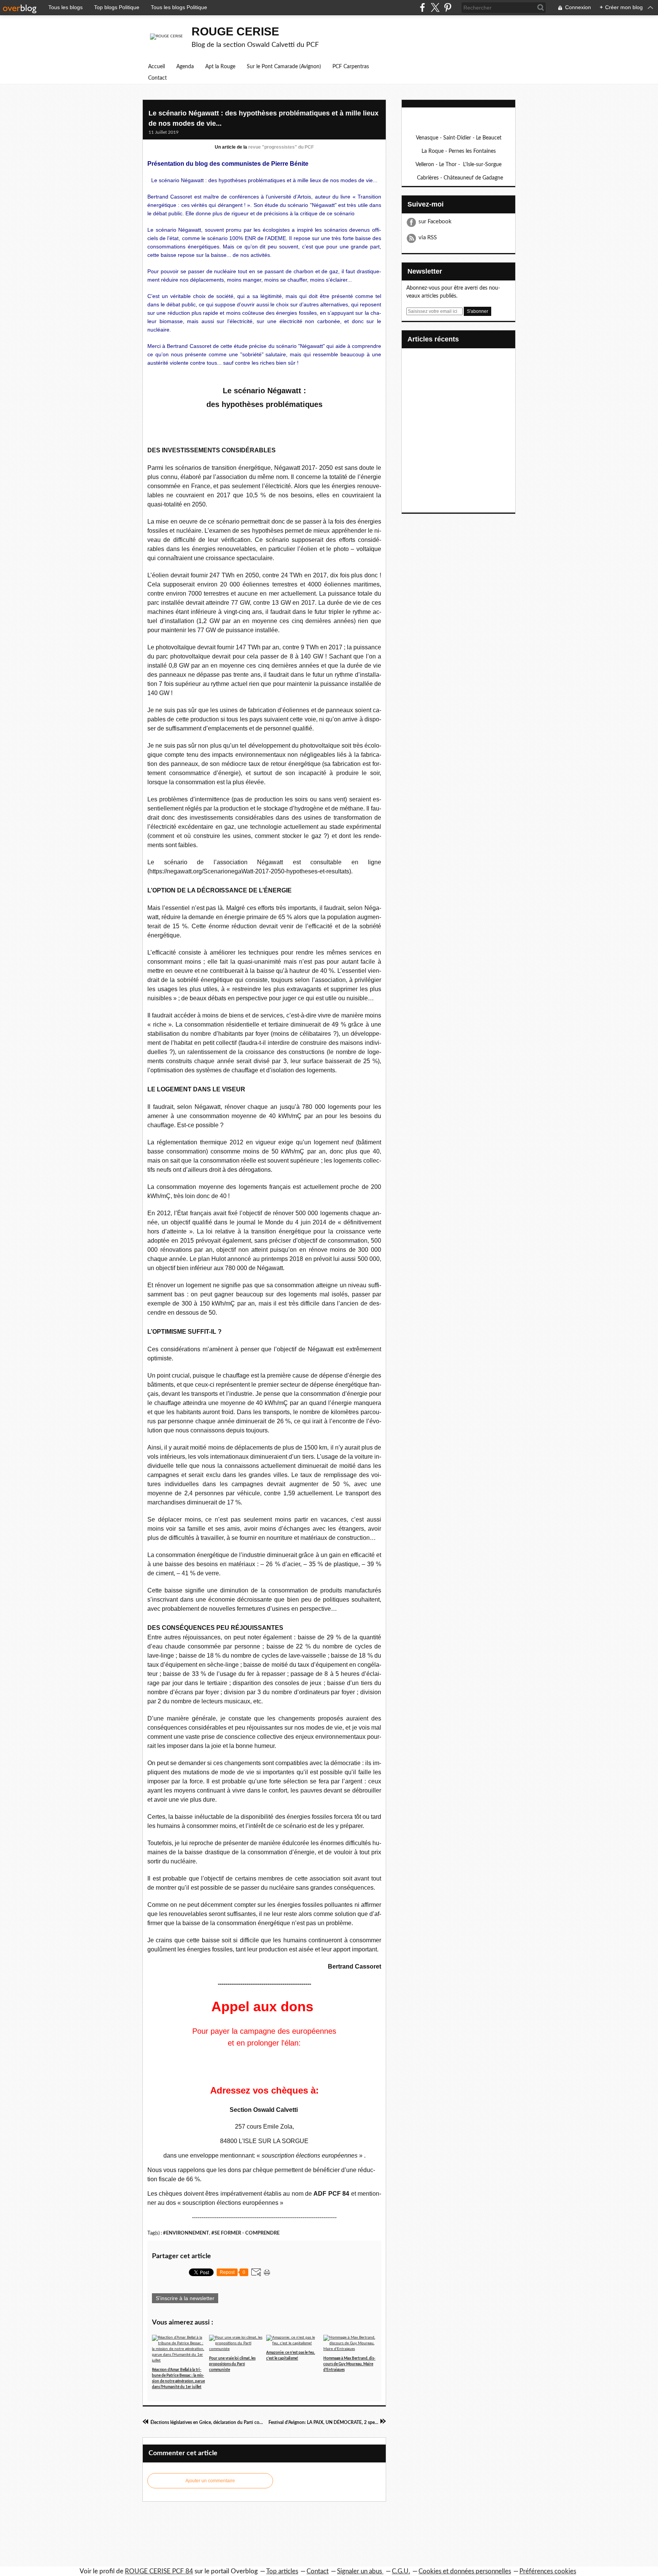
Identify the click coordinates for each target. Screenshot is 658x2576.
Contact (157, 78)
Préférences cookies (548, 2571)
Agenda (185, 67)
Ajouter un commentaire (210, 2481)
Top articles (282, 2571)
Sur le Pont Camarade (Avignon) (284, 67)
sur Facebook (435, 222)
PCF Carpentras (351, 67)
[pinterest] (448, 7)
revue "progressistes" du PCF (281, 147)
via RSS (428, 238)
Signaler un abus (360, 2571)
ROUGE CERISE (235, 31)
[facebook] (422, 7)
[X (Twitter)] (435, 7)
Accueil (157, 67)
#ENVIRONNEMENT (186, 2233)
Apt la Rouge (220, 67)
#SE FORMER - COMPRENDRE (245, 2233)
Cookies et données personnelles (465, 2571)
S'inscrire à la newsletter (185, 2298)
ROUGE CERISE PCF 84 (159, 2571)
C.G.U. (401, 2571)
